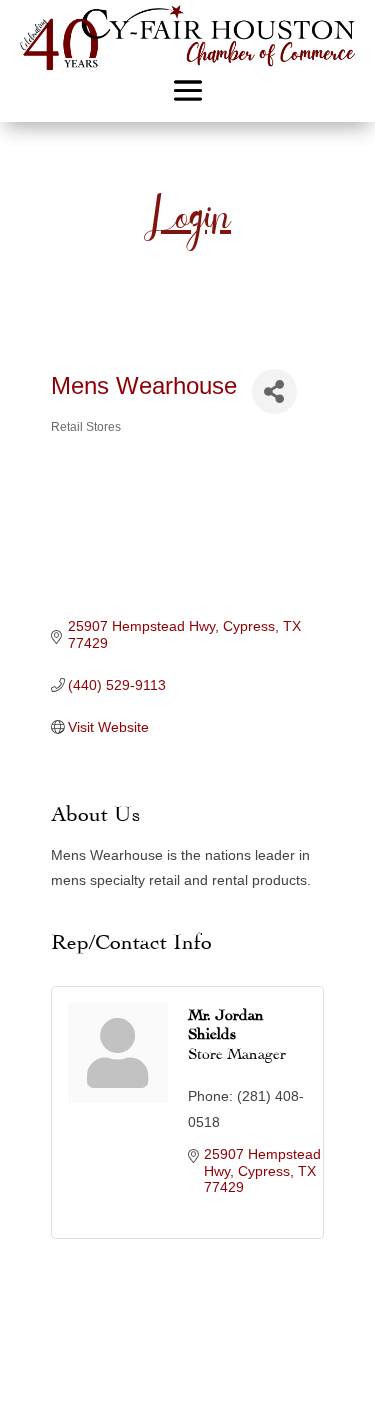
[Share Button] (274, 391)
